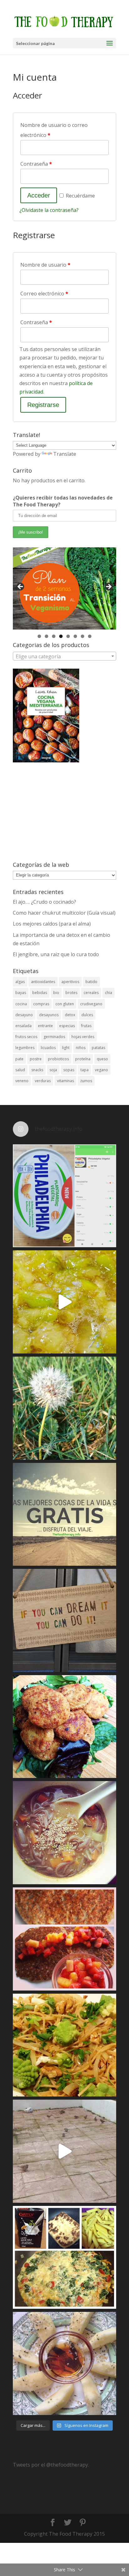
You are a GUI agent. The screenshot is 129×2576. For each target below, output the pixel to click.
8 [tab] (90, 636)
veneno (22, 1081)
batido (91, 982)
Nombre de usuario (45, 265)
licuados (48, 1048)
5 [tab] (68, 636)
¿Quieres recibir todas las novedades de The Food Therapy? (63, 501)
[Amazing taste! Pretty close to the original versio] (64, 1196)
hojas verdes (83, 1037)
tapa (85, 1070)
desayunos (49, 1015)
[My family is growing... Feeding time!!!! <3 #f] (64, 2151)
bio (56, 993)
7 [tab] (83, 636)
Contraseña (36, 164)
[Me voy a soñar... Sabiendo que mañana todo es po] (64, 1620)
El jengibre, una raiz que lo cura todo (56, 954)
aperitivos (70, 982)
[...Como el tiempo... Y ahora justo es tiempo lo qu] (64, 1514)
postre (36, 1059)
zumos (86, 1081)
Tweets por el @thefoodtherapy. (51, 2465)
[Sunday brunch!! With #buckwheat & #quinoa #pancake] (64, 1939)
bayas (21, 993)
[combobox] (64, 656)
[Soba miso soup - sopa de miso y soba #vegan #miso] (64, 1833)
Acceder (39, 195)
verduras (43, 1081)
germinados (54, 1037)
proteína (83, 1059)
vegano (101, 1070)
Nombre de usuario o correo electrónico (54, 130)
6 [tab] (75, 636)
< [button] (21, 587)
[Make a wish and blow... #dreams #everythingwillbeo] (64, 1408)
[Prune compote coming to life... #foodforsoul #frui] (64, 1302)
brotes (71, 993)
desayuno (24, 1015)
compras (41, 1004)
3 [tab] (54, 636)
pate (19, 1059)
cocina (21, 1004)
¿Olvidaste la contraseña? (49, 210)
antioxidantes (43, 982)
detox (70, 1015)
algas (20, 982)
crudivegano (91, 1004)
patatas (98, 1048)
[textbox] (64, 656)
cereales (91, 993)
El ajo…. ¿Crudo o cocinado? (44, 902)
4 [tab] (61, 636)
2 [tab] (46, 636)
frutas (86, 1026)
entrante (45, 1026)
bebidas (40, 993)
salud (20, 1070)
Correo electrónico (44, 294)
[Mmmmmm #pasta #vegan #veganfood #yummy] (64, 2045)
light (66, 1048)
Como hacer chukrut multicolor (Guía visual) (64, 913)
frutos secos (26, 1037)
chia (108, 993)
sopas (69, 1070)
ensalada (23, 1026)
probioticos (58, 1059)
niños (81, 1048)
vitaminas (65, 1081)
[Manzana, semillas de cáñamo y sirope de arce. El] (64, 2363)
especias (67, 1026)
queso (102, 1059)
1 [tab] (39, 636)
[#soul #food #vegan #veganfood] (64, 2257)
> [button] (108, 587)
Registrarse (43, 405)
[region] (64, 588)
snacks (37, 1070)
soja (53, 1070)
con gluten (65, 1004)
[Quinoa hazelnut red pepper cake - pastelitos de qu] (64, 1727)
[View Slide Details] (64, 588)
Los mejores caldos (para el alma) (52, 924)
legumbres (25, 1048)
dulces (87, 1015)
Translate (65, 454)
